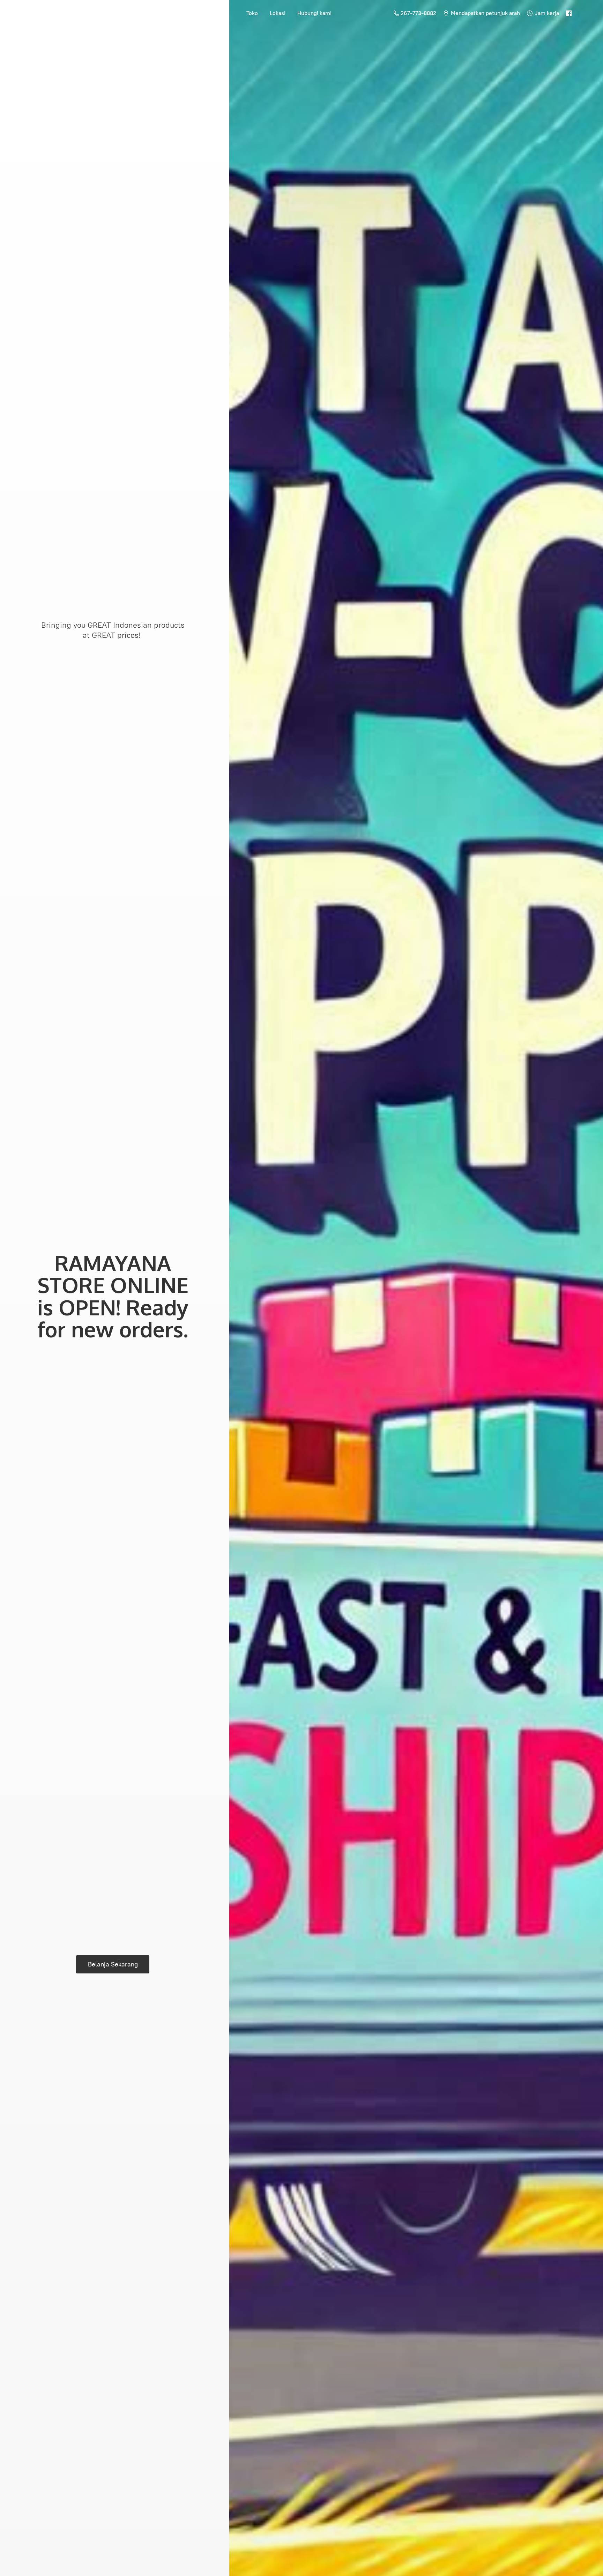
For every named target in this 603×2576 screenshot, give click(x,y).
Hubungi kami (314, 13)
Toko (252, 13)
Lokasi (278, 13)
